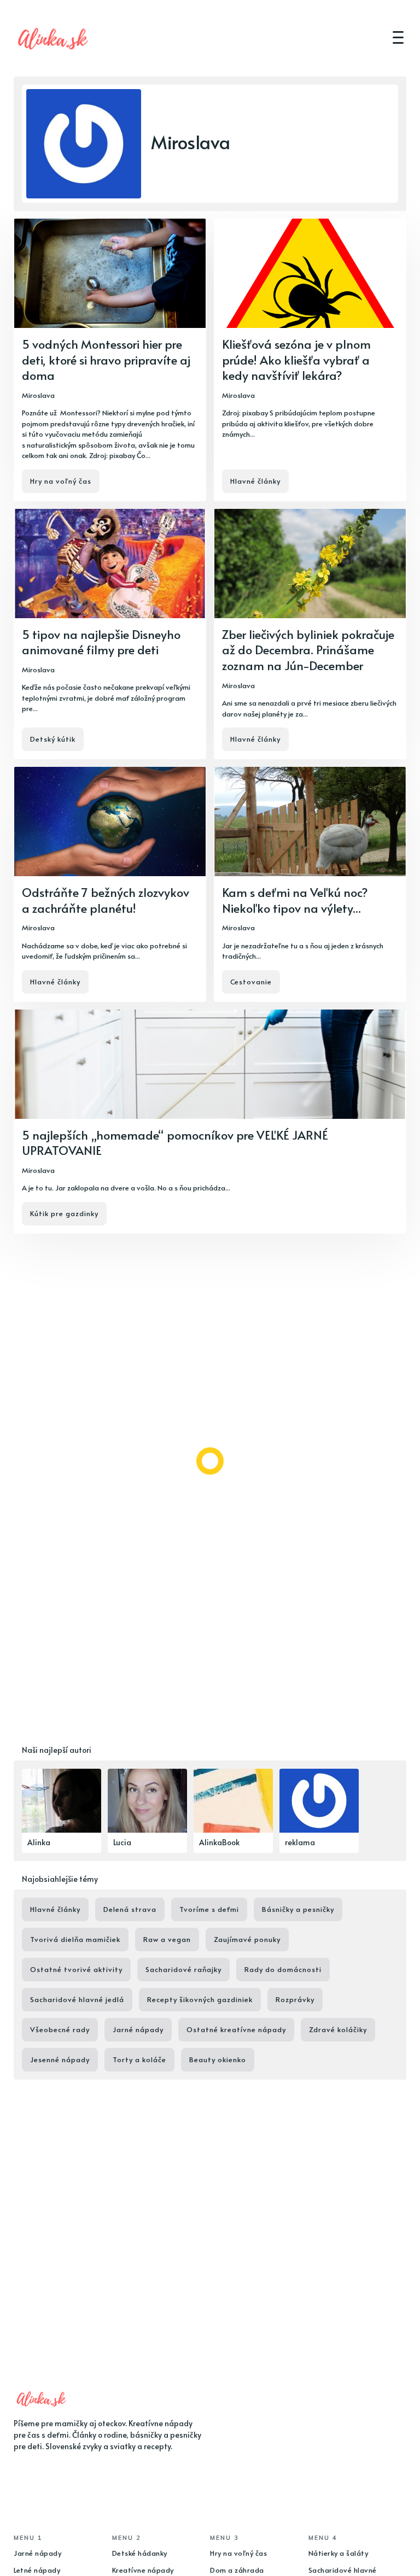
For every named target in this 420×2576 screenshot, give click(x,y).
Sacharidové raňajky (183, 1969)
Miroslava (38, 395)
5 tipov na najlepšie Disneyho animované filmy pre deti (101, 642)
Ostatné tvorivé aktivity (76, 1969)
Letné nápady (37, 2570)
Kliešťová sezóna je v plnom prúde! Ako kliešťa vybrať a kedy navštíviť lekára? (296, 359)
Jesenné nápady (60, 2059)
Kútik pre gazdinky (64, 1213)
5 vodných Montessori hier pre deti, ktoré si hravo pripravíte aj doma (106, 359)
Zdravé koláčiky (338, 2029)
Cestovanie (251, 982)
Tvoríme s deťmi (209, 1909)
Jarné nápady (138, 2029)
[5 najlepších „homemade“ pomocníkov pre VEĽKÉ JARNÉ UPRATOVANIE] (210, 1122)
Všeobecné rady (60, 2029)
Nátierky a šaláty (339, 2553)
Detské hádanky (140, 2553)
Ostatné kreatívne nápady (236, 2029)
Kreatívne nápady (143, 2570)
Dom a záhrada (237, 2570)
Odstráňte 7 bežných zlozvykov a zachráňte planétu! (106, 900)
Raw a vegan (167, 1939)
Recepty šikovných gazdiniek (200, 1999)
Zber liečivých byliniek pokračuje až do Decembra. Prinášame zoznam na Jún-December (308, 650)
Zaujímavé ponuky (247, 1939)
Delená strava (130, 1909)
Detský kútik (53, 739)
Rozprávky (295, 1999)
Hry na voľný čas (61, 481)
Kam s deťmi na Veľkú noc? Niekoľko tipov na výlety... (295, 900)
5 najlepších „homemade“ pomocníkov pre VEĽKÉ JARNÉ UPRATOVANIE (175, 1143)
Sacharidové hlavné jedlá (77, 1999)
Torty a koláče (139, 2059)
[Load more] (210, 1461)
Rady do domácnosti (283, 1969)
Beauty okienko (218, 2059)
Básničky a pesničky (298, 1909)
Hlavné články (255, 481)
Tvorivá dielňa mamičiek (75, 1939)
